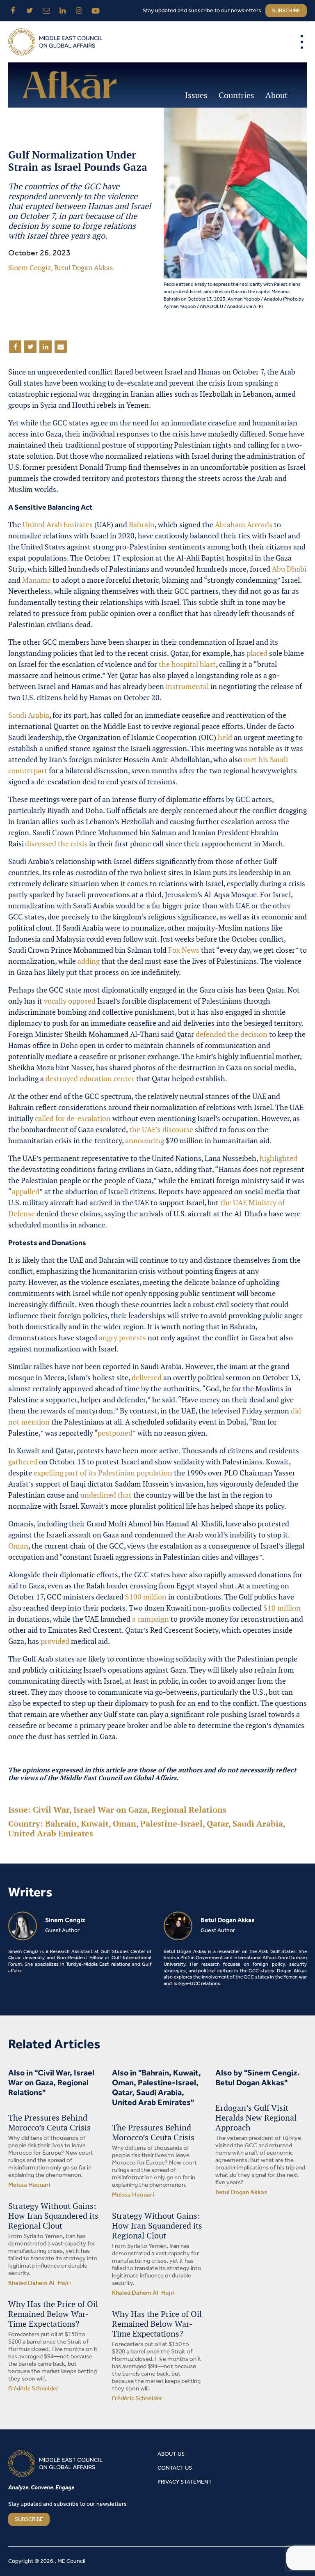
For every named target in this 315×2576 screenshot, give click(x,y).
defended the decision (232, 1034)
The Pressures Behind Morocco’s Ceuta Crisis (49, 2123)
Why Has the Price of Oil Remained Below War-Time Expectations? (53, 2314)
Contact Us (175, 2468)
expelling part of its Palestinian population (103, 1473)
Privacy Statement (185, 2482)
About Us (171, 2454)
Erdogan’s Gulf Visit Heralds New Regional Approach (256, 2118)
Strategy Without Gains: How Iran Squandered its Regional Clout (53, 2216)
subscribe (286, 11)
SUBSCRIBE (29, 2520)
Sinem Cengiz (30, 268)
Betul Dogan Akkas (83, 268)
